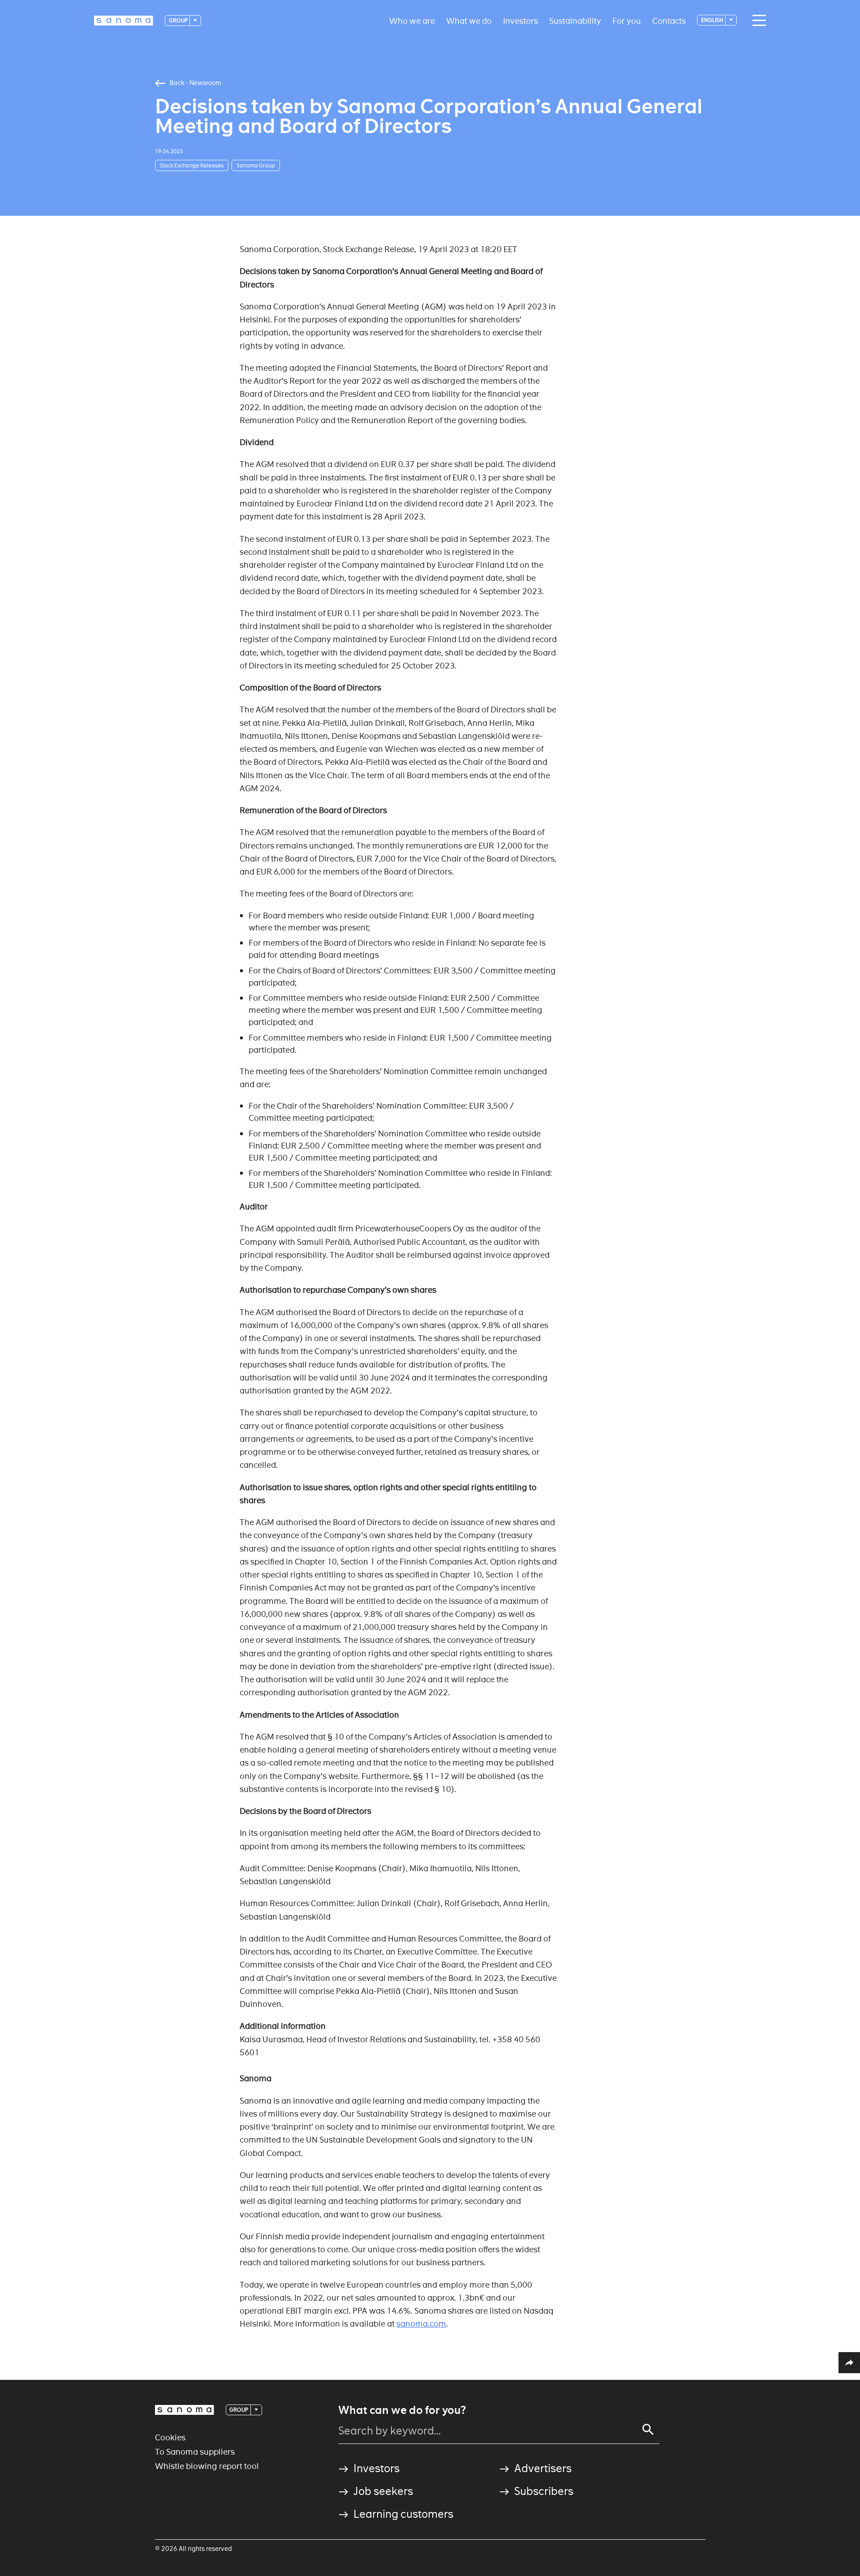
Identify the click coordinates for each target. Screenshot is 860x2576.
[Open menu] (757, 21)
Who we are (412, 20)
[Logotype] (185, 2410)
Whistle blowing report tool (207, 2466)
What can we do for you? (402, 2410)
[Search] (648, 2430)
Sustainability (575, 20)
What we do (469, 20)
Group (179, 20)
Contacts (669, 20)
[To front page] (124, 21)
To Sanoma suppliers (195, 2452)
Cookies (170, 2437)
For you (627, 20)
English (713, 20)
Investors (520, 20)
